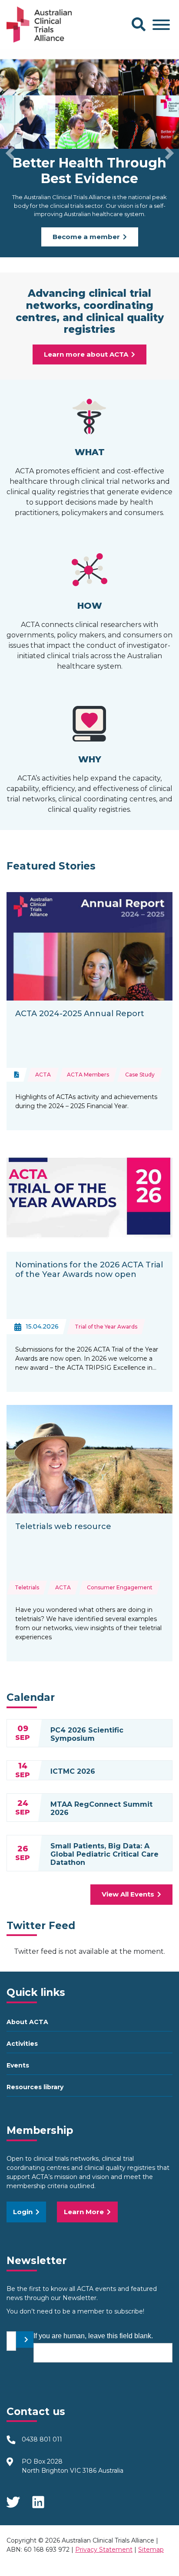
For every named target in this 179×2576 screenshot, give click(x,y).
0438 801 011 (42, 2439)
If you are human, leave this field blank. (93, 2336)
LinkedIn (39, 2499)
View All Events (128, 1894)
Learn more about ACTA (86, 354)
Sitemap (151, 2550)
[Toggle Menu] (161, 25)
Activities (22, 2044)
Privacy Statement (104, 2550)
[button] (10, 153)
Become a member (86, 237)
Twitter (13, 2499)
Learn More (84, 2212)
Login (23, 2212)
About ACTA (27, 2022)
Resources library (35, 2087)
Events (18, 2065)
